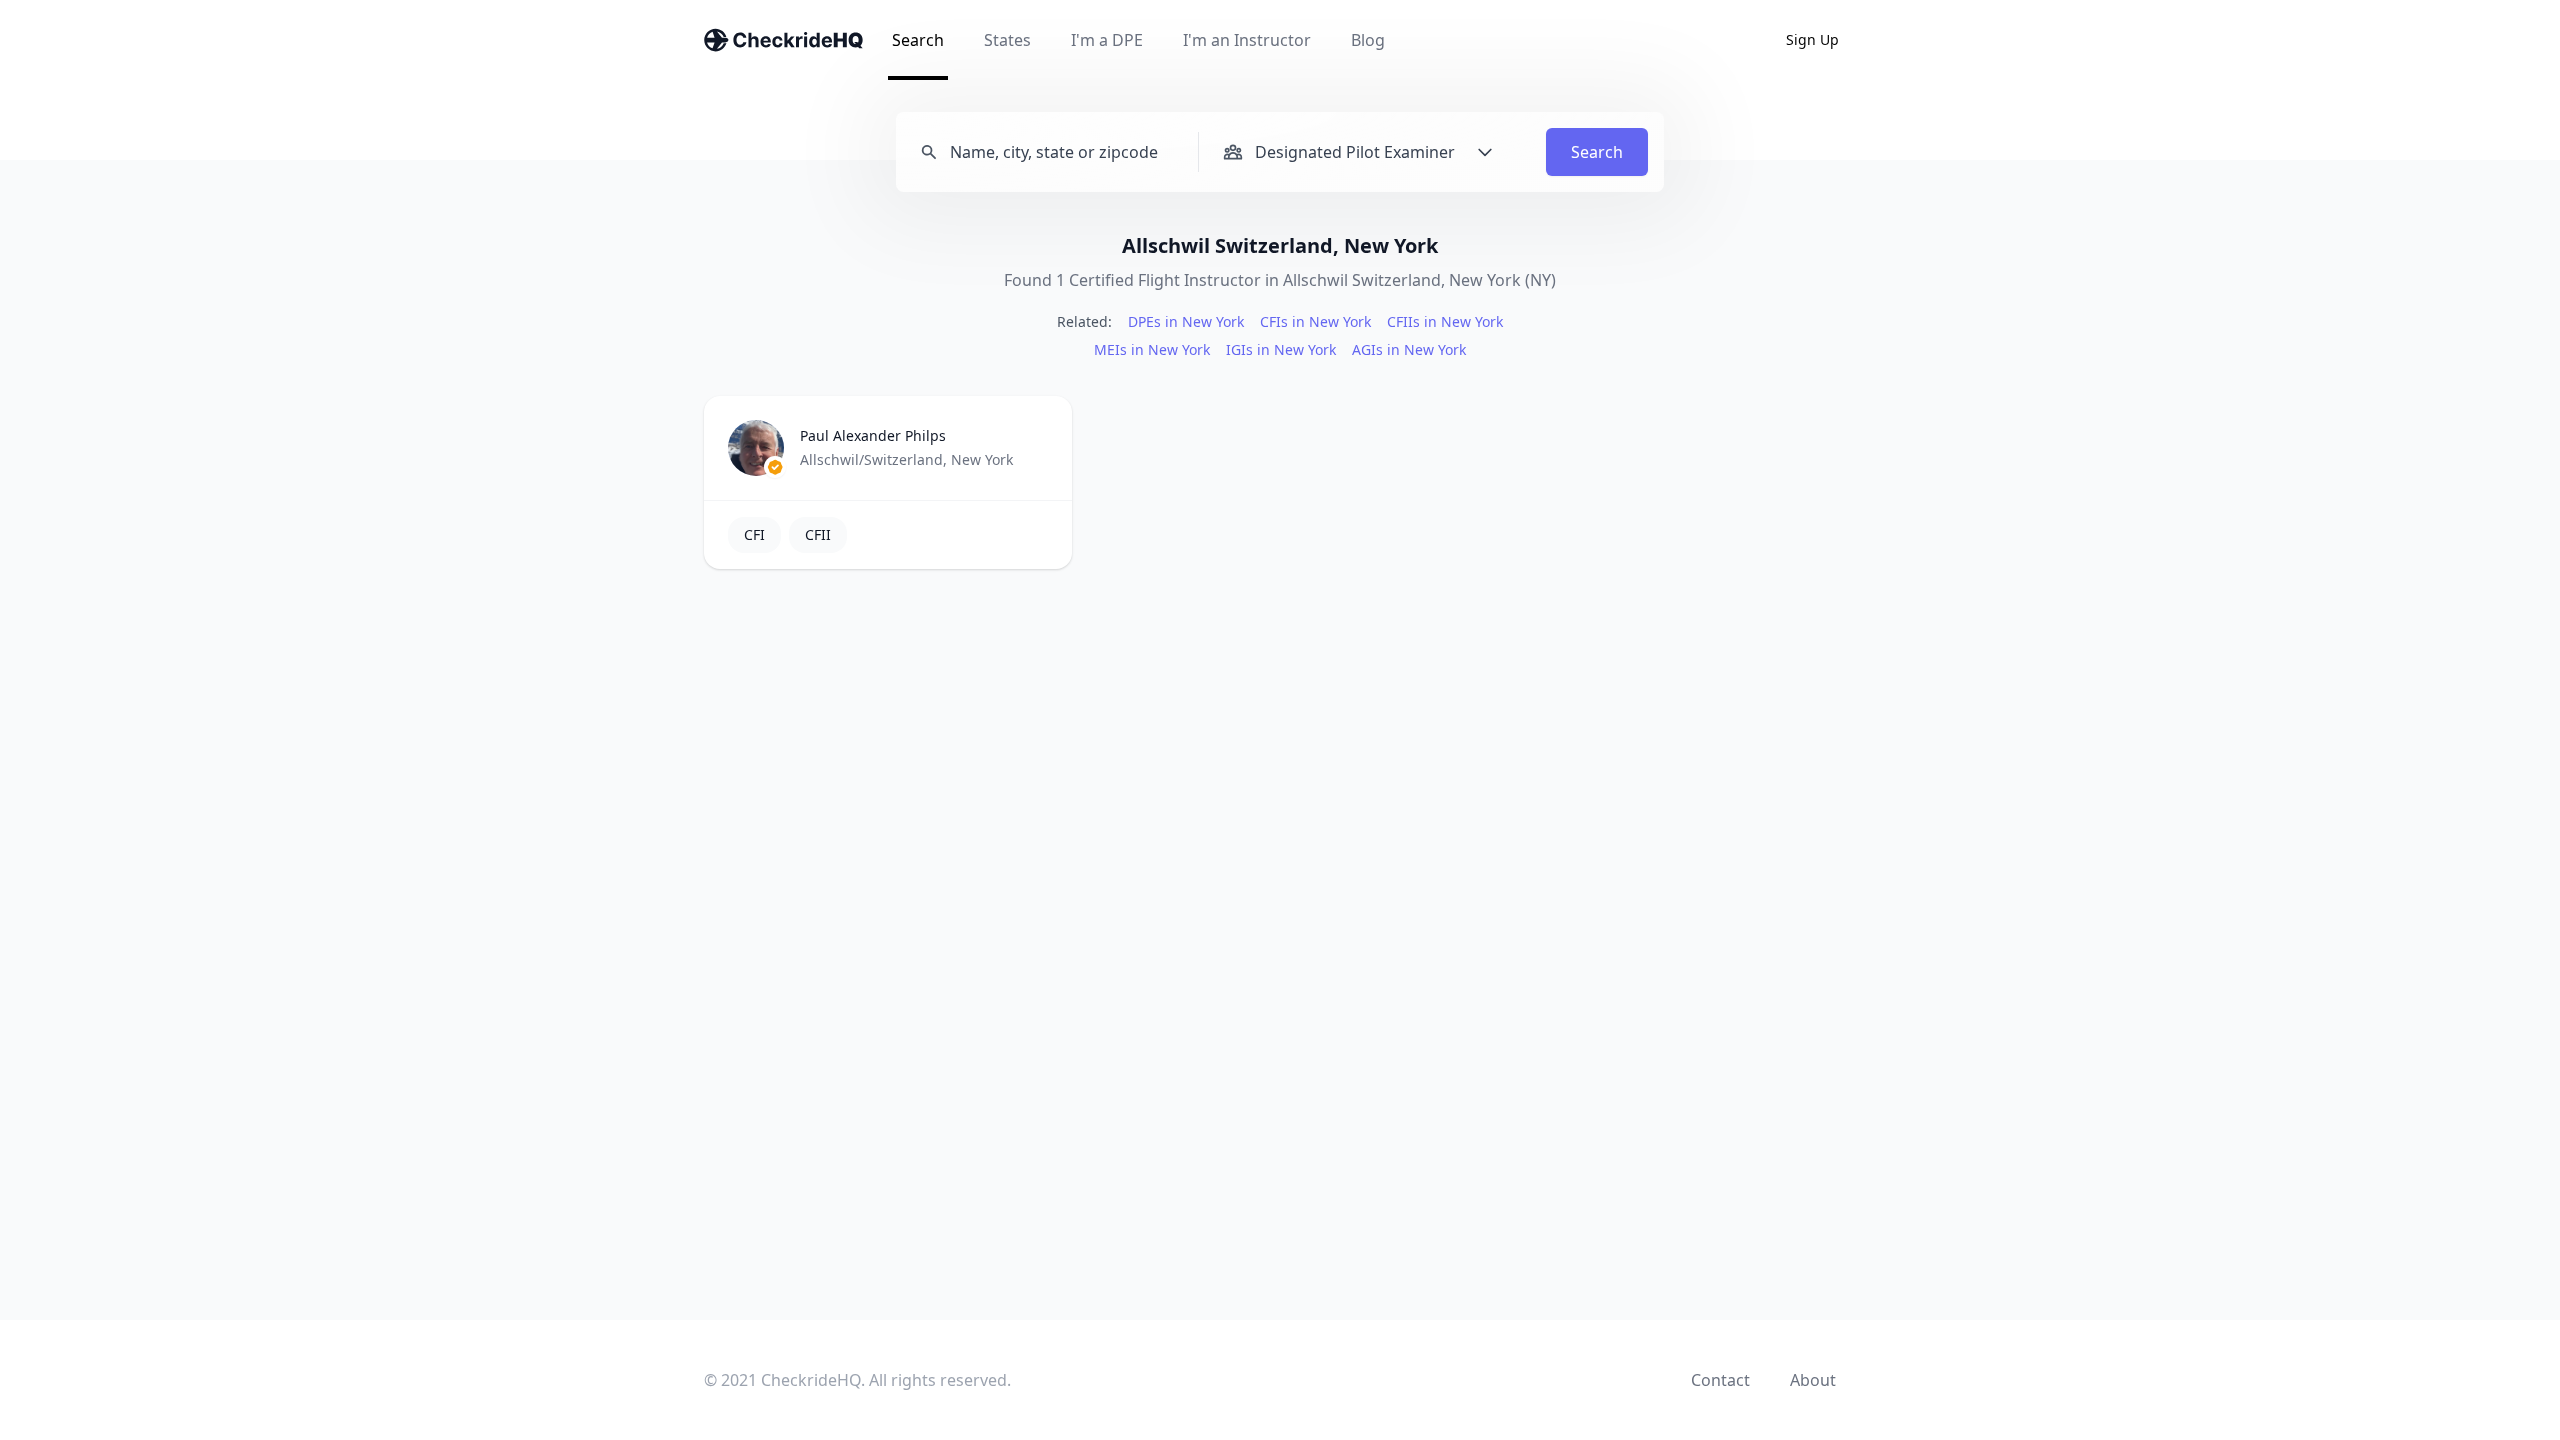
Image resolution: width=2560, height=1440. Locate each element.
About (1813, 1380)
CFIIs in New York (1445, 321)
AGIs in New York (1409, 349)
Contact (1720, 1380)
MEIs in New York (1152, 349)
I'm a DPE (1107, 40)
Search (918, 40)
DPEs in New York (1186, 321)
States (1007, 40)
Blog (1368, 40)
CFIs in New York (1315, 321)
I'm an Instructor (1247, 40)
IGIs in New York (1281, 349)
